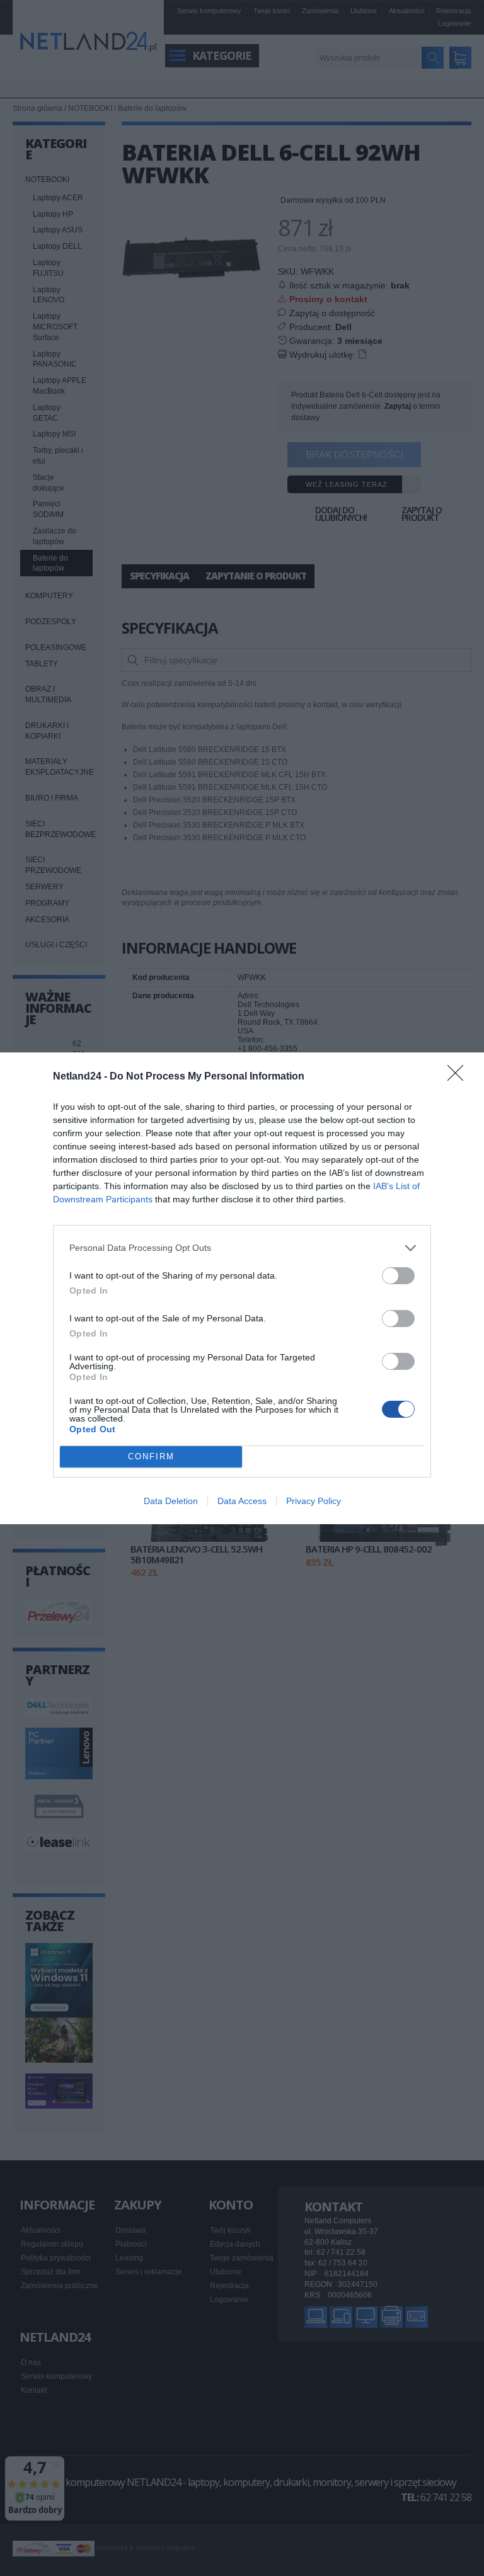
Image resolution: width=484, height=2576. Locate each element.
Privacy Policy (314, 1501)
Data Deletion (171, 1501)
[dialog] (242, 1288)
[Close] (459, 1077)
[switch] (398, 1276)
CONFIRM (151, 1456)
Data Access (242, 1501)
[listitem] (242, 1248)
